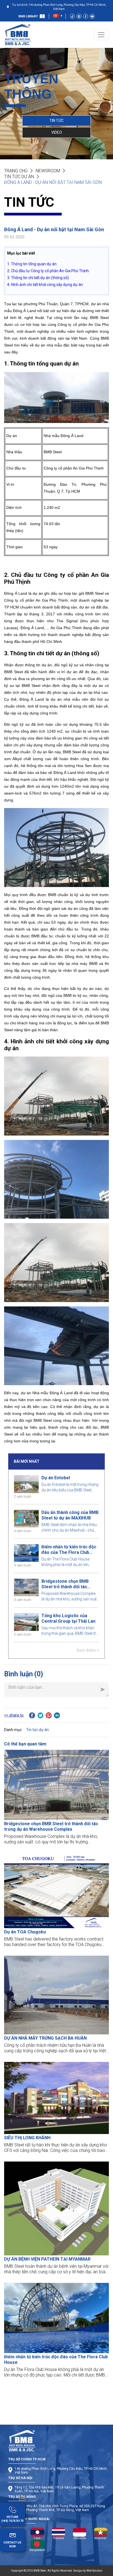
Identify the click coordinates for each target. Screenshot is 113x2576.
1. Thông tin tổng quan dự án (32, 264)
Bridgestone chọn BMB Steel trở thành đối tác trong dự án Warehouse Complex (66, 1584)
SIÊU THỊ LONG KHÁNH (27, 2138)
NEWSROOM (48, 171)
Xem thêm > (88, 1650)
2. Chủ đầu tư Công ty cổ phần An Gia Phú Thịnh (48, 271)
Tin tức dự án (19, 177)
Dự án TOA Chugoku (25, 1932)
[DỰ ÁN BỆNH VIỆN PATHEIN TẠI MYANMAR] (56, 2208)
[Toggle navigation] (101, 35)
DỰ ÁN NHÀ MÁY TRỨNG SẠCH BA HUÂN (45, 2038)
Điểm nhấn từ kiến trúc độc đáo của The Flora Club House (69, 1550)
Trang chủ (16, 171)
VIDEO (57, 132)
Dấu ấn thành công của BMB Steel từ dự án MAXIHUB (70, 1515)
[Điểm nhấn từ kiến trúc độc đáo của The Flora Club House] (56, 2318)
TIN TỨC (56, 121)
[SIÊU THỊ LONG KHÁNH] (56, 2098)
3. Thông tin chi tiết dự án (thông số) (38, 278)
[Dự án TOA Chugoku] (56, 1891)
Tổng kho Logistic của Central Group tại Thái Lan (68, 1618)
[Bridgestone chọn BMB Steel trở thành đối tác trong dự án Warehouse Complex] (56, 1785)
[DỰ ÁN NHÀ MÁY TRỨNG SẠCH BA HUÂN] (56, 1995)
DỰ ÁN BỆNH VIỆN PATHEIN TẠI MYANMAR (47, 2259)
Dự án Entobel (56, 1478)
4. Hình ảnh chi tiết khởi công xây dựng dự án (45, 285)
